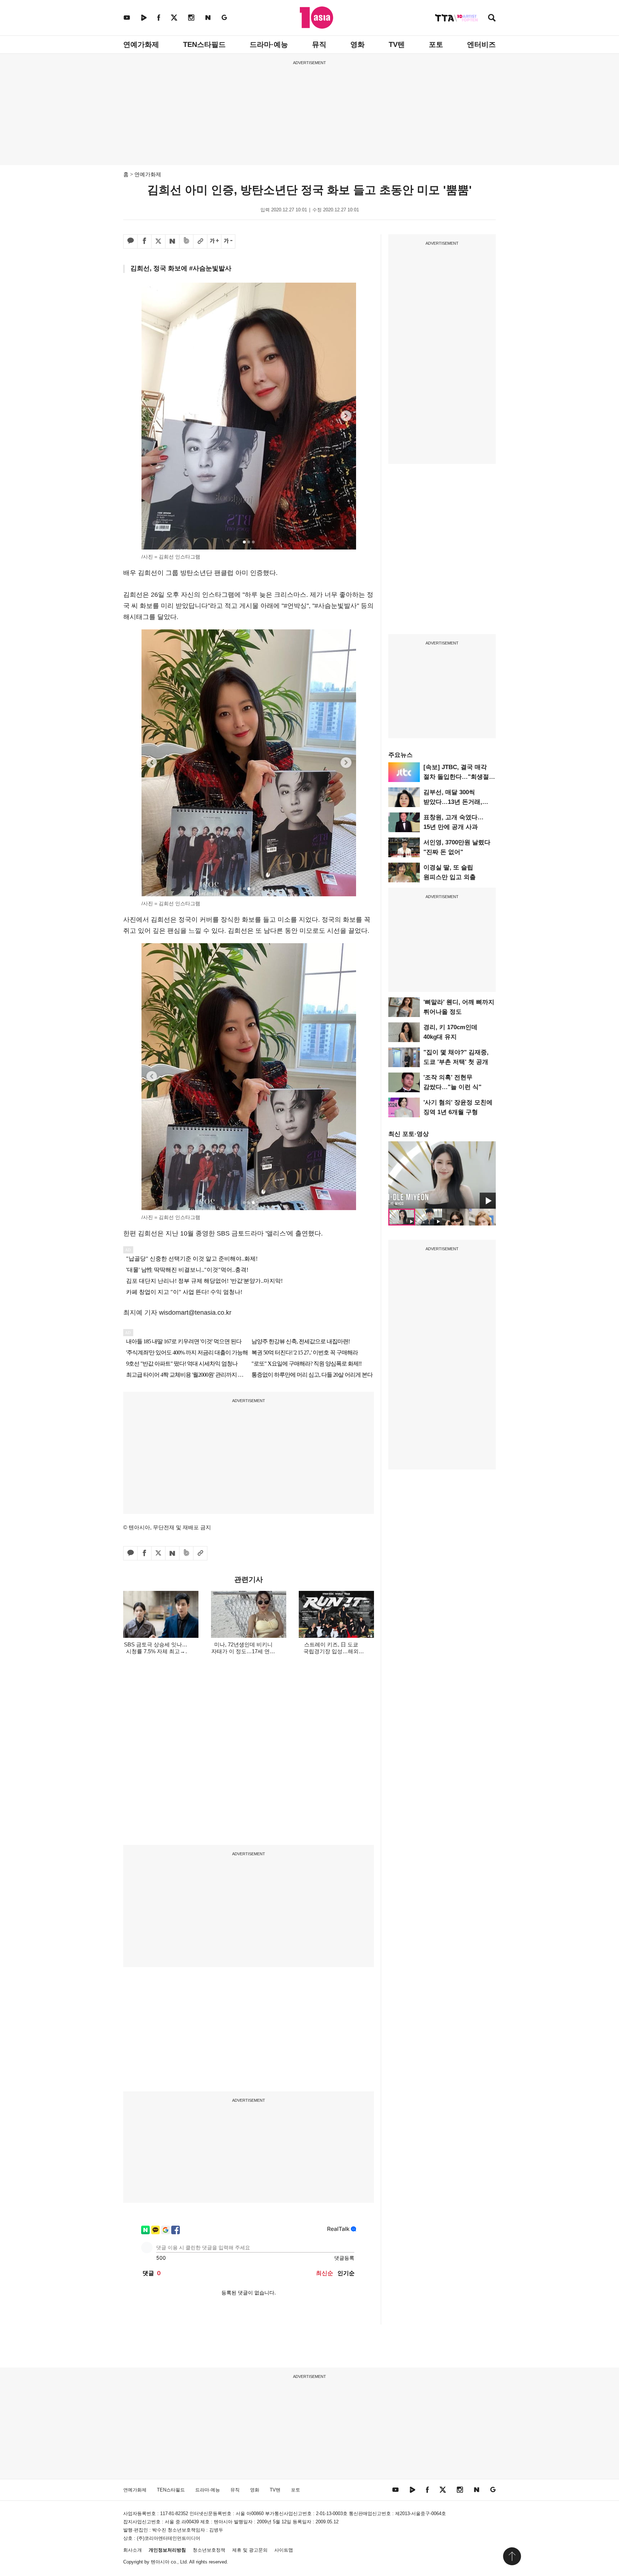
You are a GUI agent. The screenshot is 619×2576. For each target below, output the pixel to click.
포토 (436, 44)
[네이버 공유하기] (172, 241)
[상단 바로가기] (512, 2556)
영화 (358, 44)
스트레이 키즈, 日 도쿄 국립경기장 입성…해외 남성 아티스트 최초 (331, 1651)
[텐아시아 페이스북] (159, 17)
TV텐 (397, 44)
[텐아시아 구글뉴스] (224, 17)
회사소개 (133, 2550)
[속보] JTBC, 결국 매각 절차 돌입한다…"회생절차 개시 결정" (459, 777)
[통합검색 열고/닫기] (492, 18)
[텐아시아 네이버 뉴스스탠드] (208, 17)
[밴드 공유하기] (186, 241)
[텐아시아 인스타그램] (191, 17)
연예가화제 (141, 44)
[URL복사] (200, 241)
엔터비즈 (481, 44)
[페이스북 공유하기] (144, 241)
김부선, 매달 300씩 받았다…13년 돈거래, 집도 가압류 (453, 802)
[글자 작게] (228, 241)
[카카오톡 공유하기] (130, 241)
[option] (442, 1175)
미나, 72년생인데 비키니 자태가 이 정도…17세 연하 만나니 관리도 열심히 (243, 1651)
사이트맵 (284, 2550)
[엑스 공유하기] (158, 241)
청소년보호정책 (209, 2550)
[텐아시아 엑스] (174, 17)
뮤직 (319, 44)
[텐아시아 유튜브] (127, 17)
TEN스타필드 (204, 44)
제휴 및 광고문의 (250, 2550)
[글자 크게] (214, 241)
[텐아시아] (316, 18)
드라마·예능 (269, 44)
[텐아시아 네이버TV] (144, 17)
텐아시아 (160, 2562)
